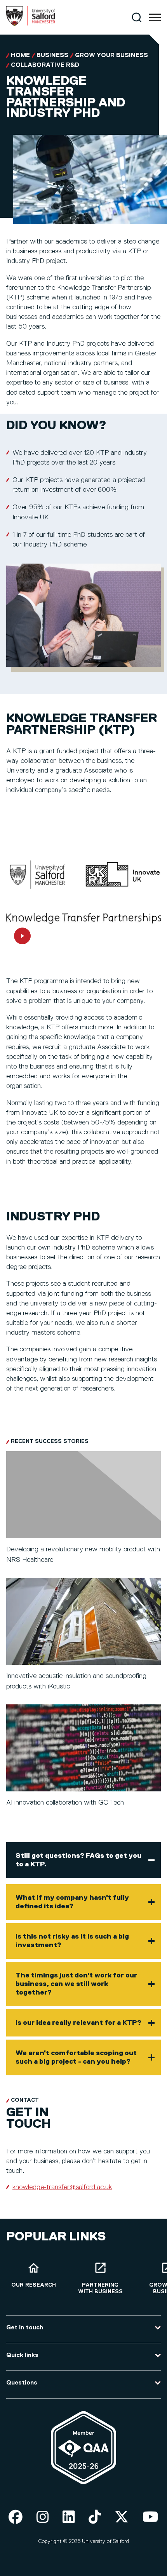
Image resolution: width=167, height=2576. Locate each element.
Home (20, 56)
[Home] (31, 24)
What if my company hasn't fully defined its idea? (72, 1902)
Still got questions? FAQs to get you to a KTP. (78, 1860)
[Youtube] (150, 2518)
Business (52, 56)
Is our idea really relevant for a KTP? (78, 2023)
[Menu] (155, 17)
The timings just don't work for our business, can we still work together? (76, 1984)
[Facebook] (16, 2518)
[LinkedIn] (69, 2518)
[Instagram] (43, 2518)
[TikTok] (95, 2518)
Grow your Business (111, 56)
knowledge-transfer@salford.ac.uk (62, 2187)
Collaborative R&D (45, 65)
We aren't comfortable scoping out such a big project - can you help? (76, 2057)
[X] (122, 2518)
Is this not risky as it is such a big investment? (72, 1941)
